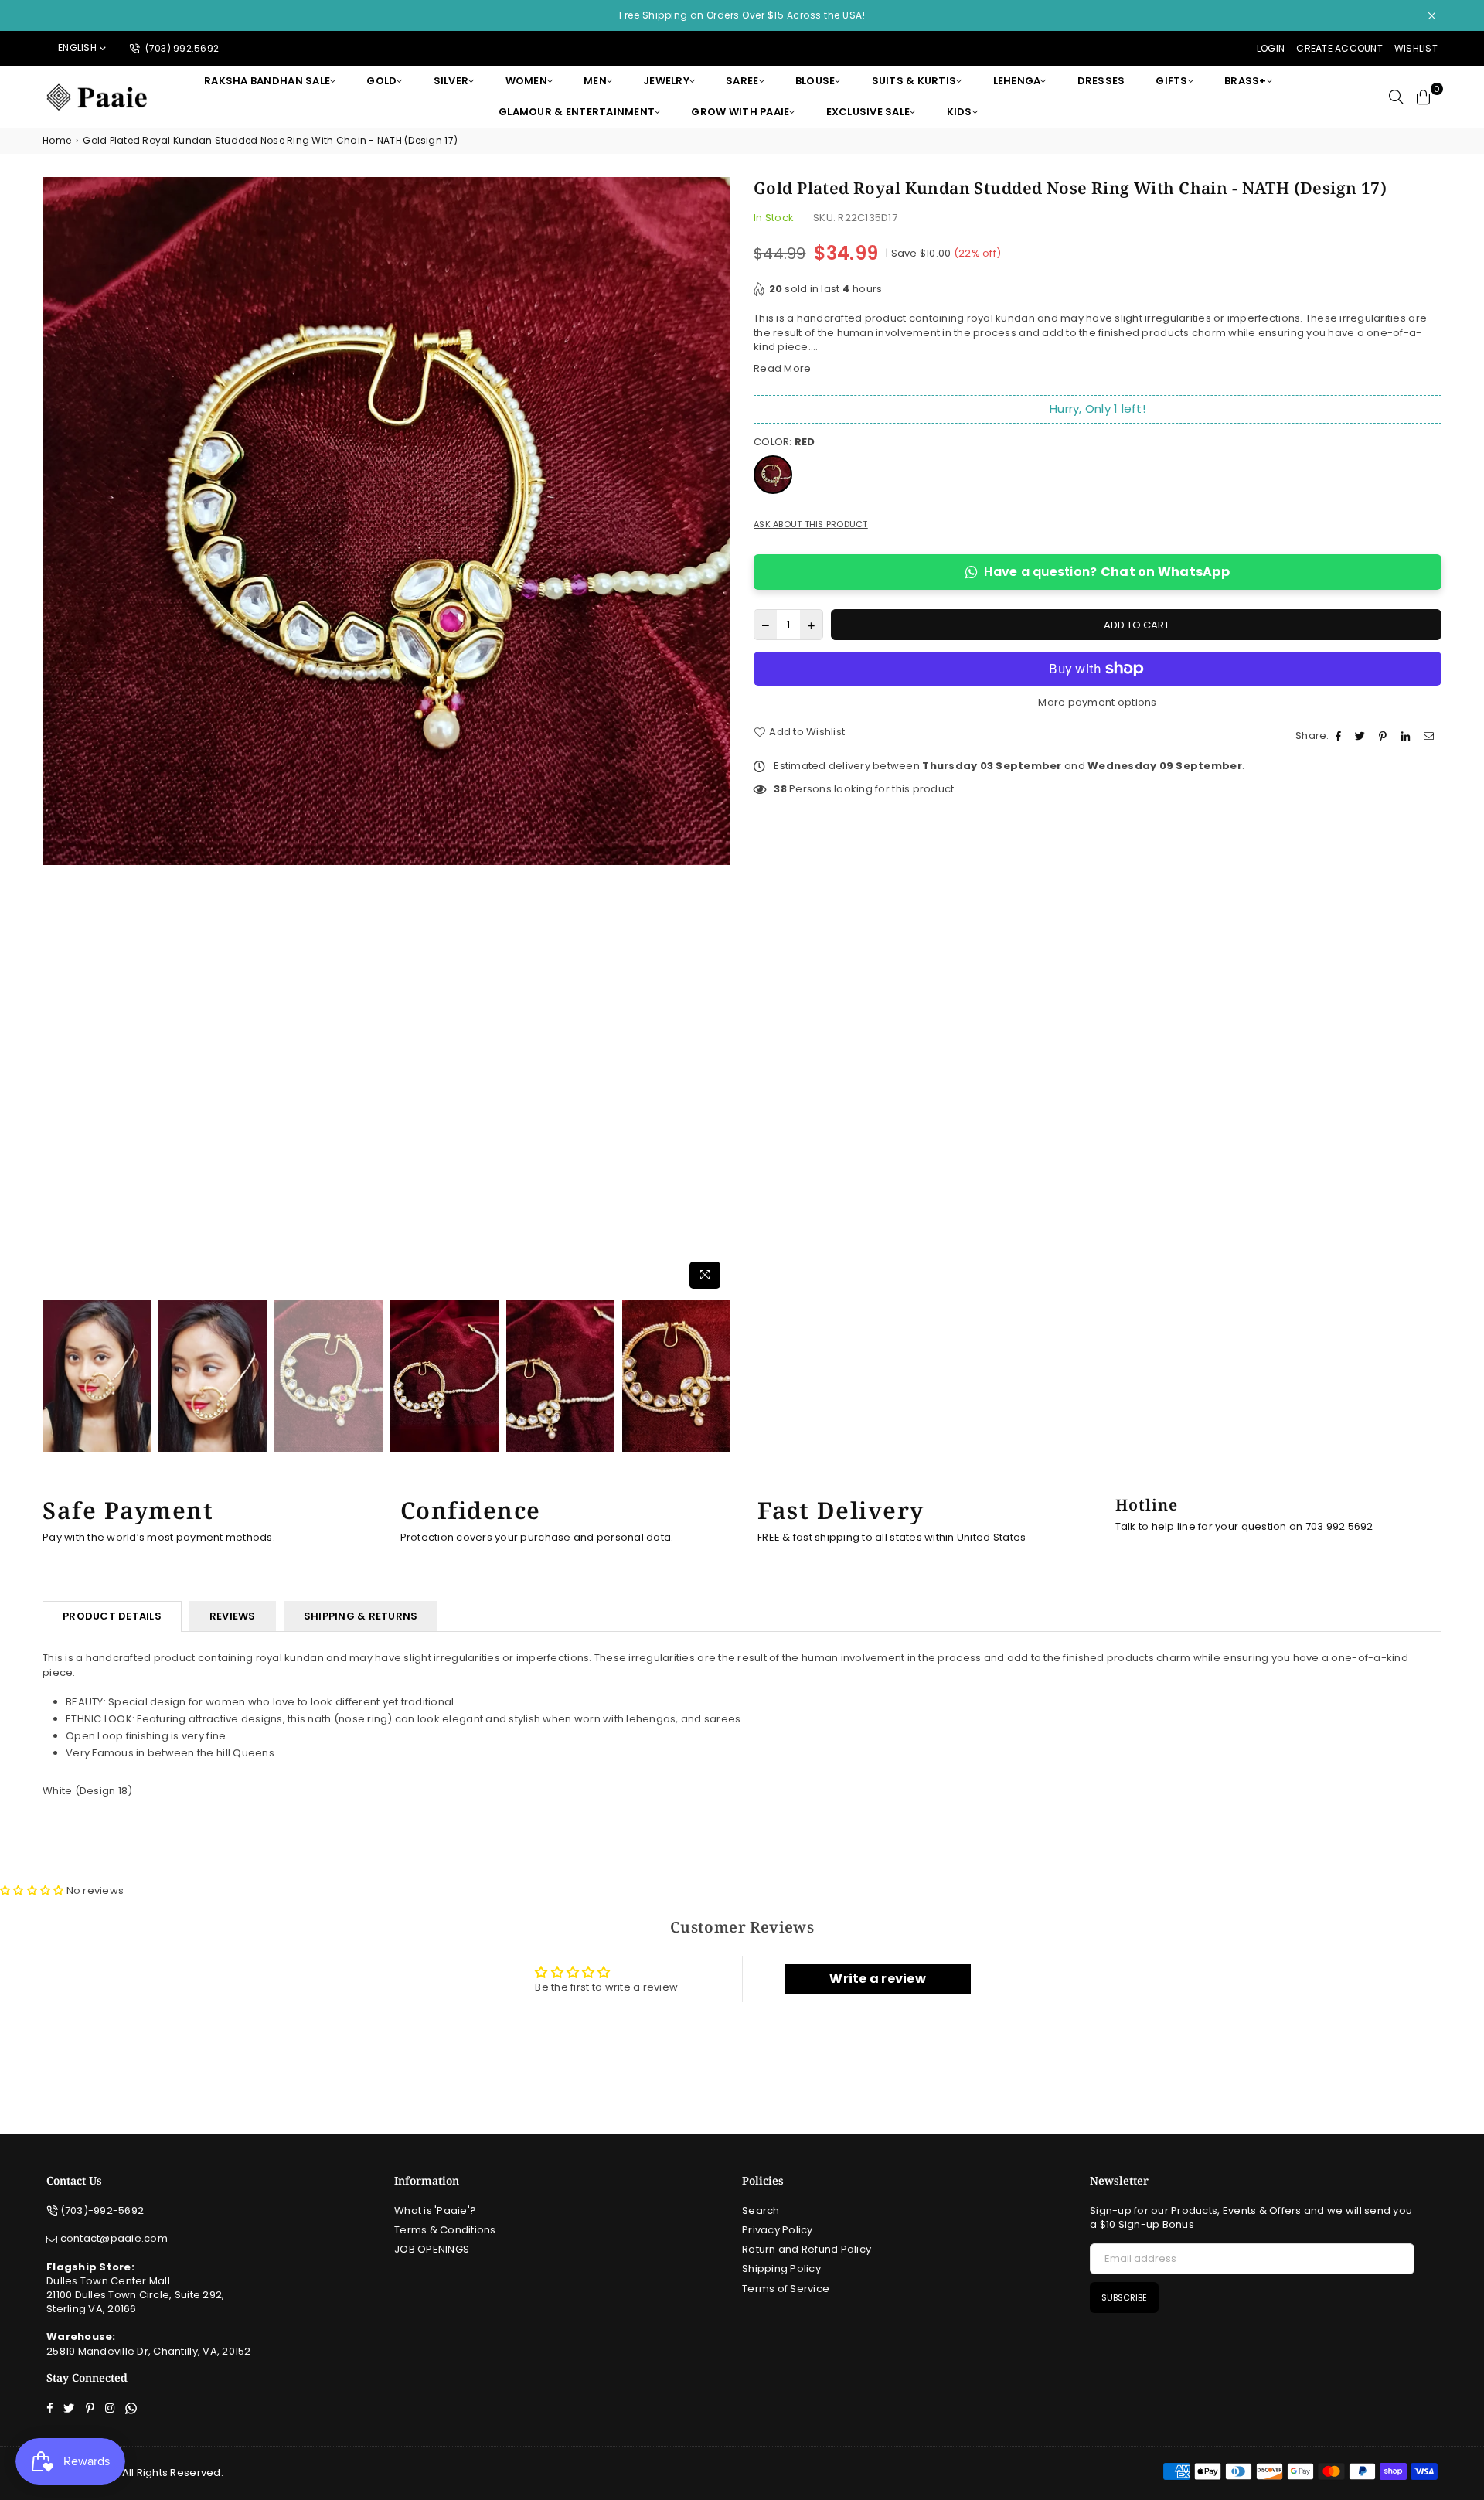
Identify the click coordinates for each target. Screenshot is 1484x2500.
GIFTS (1171, 81)
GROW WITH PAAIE (740, 112)
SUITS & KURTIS (914, 81)
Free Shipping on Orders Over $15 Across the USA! (742, 15)
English (77, 48)
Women (526, 81)
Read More (782, 368)
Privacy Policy (778, 2230)
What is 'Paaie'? (435, 2210)
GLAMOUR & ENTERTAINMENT (577, 112)
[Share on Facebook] (1340, 736)
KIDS (960, 112)
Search (761, 2210)
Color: (785, 442)
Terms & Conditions (445, 2230)
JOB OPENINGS (432, 2249)
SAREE (742, 81)
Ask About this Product (811, 525)
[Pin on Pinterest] (1385, 736)
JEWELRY (666, 81)
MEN (595, 81)
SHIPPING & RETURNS (361, 1616)
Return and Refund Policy (807, 2249)
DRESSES (1101, 81)
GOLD (381, 81)
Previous (56, 736)
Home (57, 141)
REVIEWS (233, 1616)
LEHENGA (1017, 81)
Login (1271, 48)
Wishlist (1416, 48)
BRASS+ (1246, 81)
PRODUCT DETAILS (112, 1616)
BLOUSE (815, 81)
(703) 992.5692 (180, 48)
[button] (32, 1890)
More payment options (1097, 703)
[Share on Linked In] (1407, 736)
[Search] (1396, 97)
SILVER (451, 81)
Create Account (1339, 48)
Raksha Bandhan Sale (267, 81)
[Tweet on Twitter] (1362, 736)
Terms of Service (786, 2289)
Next (717, 736)
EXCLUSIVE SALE (868, 112)
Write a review (878, 1979)
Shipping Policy (781, 2268)
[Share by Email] (1431, 736)
